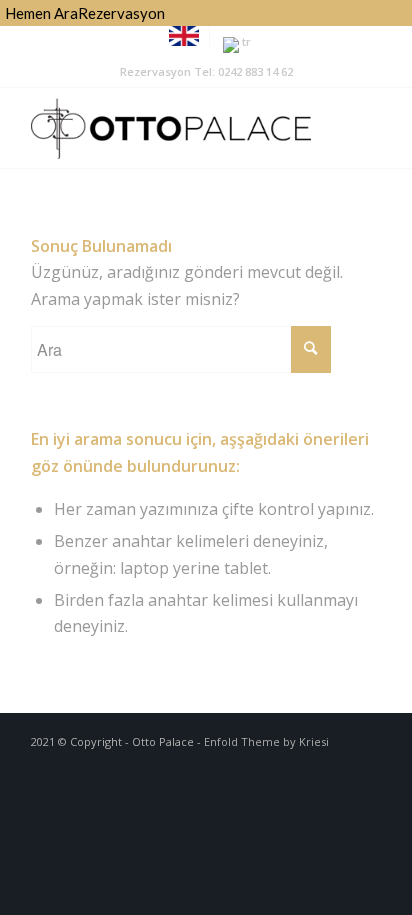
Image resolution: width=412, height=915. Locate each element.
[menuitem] (184, 36)
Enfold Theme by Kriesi (266, 741)
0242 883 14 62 (255, 71)
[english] (184, 41)
